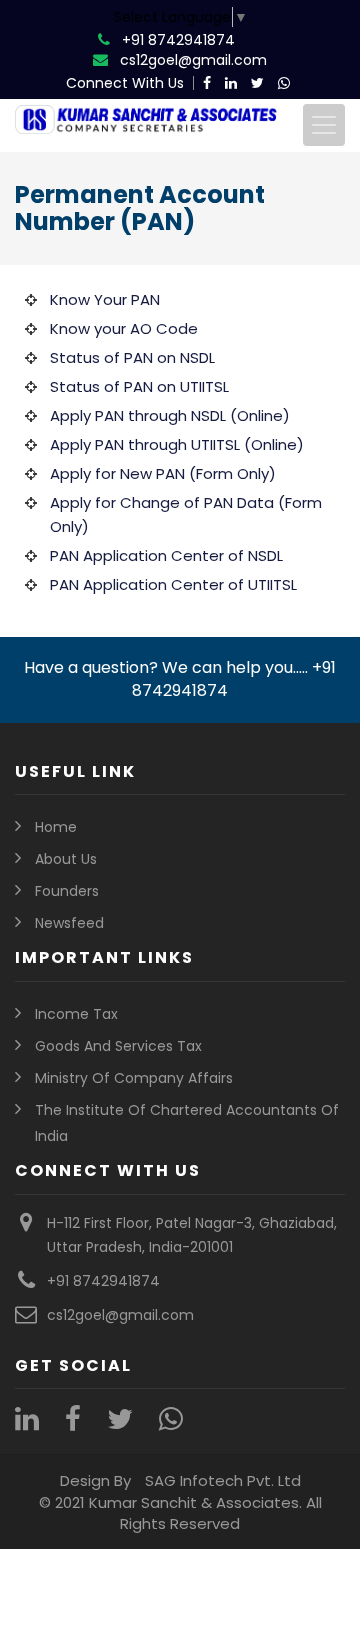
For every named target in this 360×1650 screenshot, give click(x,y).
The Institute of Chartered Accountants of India (187, 1123)
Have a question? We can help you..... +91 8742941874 (180, 679)
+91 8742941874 (178, 40)
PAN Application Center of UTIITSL (173, 584)
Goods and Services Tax (118, 1046)
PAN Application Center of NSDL (166, 555)
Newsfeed (69, 923)
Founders (67, 891)
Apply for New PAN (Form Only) (163, 473)
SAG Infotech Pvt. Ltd (223, 1480)
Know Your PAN (105, 299)
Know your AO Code (124, 328)
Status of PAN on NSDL (132, 357)
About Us (66, 859)
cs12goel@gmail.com (193, 60)
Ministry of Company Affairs (134, 1078)
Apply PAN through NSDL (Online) (170, 415)
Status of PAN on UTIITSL (139, 386)
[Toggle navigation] (324, 125)
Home (56, 827)
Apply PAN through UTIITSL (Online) (177, 444)
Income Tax (76, 1014)
